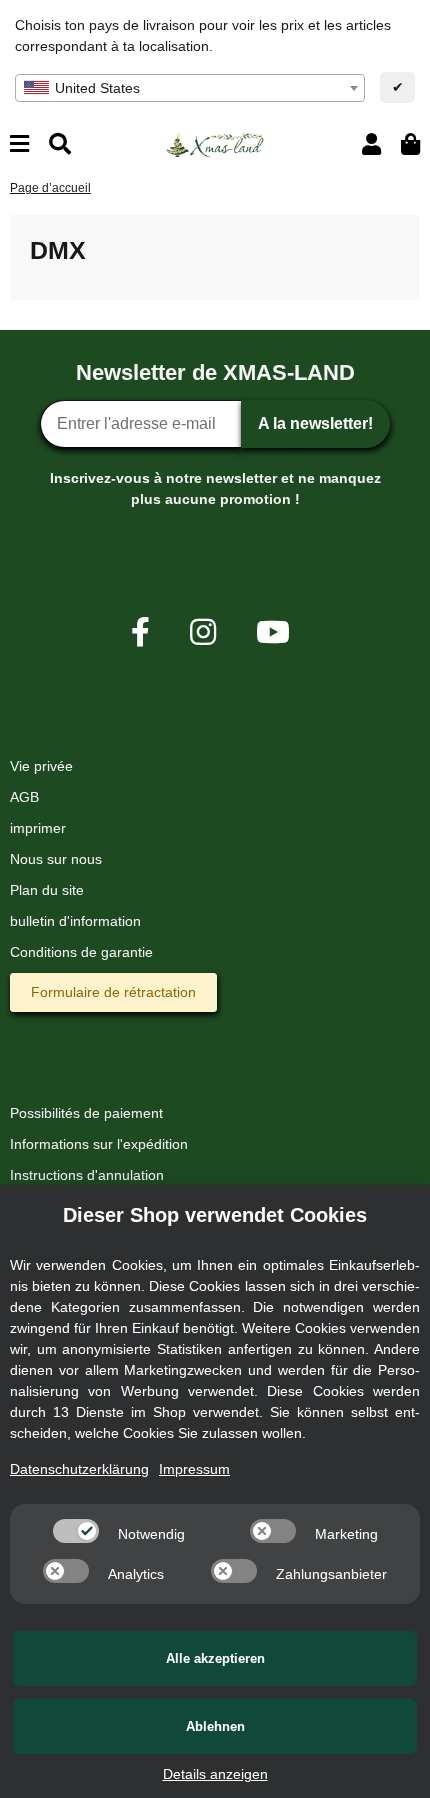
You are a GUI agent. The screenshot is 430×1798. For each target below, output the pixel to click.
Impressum (194, 1469)
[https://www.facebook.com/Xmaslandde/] (140, 632)
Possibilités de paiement (86, 1113)
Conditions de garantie (81, 952)
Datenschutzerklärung (79, 1469)
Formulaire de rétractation (113, 992)
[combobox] (190, 88)
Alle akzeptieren (215, 1658)
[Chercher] (60, 144)
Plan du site (47, 890)
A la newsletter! (315, 423)
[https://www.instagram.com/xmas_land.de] (203, 632)
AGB (24, 797)
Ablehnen (215, 1726)
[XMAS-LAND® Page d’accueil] (215, 143)
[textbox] (190, 88)
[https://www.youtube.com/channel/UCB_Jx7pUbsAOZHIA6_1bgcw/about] (273, 632)
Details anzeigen (215, 1774)
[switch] (76, 1531)
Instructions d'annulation (87, 1175)
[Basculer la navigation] (19, 144)
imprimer (38, 828)
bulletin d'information (75, 921)
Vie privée (41, 766)
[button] (371, 144)
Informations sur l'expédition (99, 1144)
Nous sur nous (56, 859)
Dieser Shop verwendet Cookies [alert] (215, 1215)
